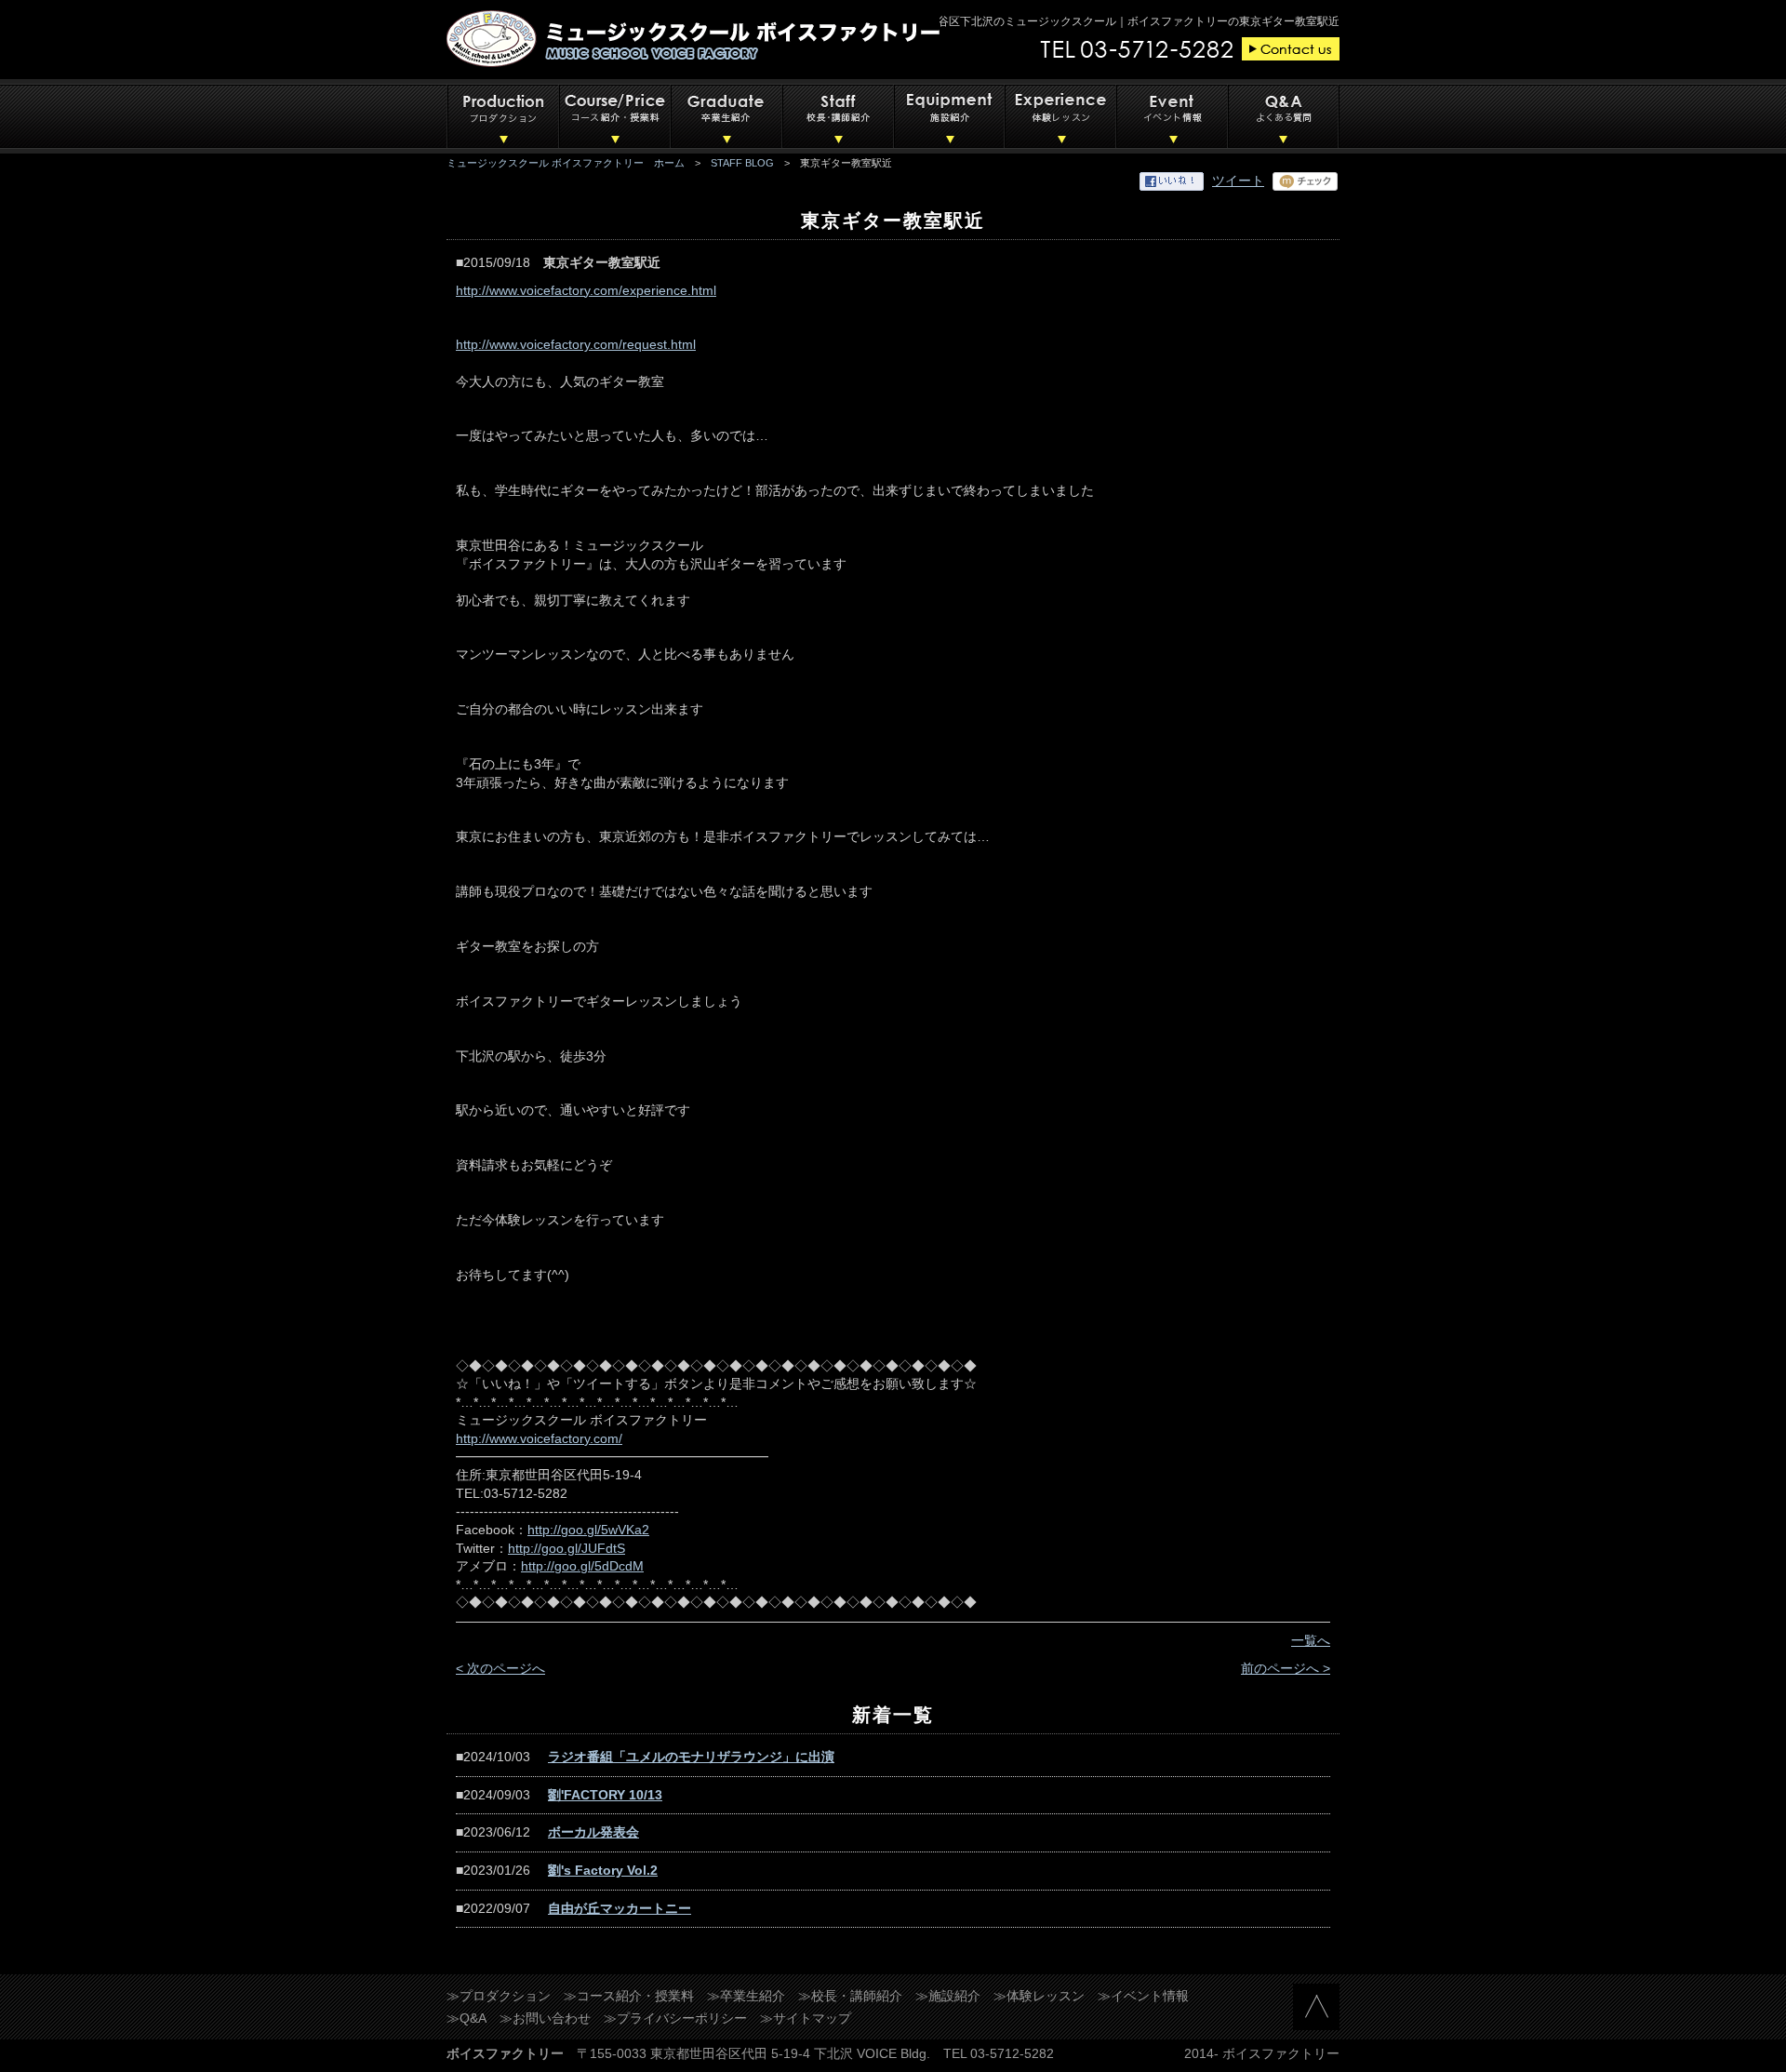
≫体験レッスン (1039, 1996)
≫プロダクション (499, 1996)
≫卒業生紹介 (746, 1996)
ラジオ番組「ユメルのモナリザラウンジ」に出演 (691, 1757)
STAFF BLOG (742, 163)
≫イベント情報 (1143, 1996)
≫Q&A (466, 2018)
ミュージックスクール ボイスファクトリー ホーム (566, 163)
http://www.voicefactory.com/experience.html (586, 290)
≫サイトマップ (806, 2018)
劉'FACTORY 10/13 (605, 1795)
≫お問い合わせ (545, 2018)
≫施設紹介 (948, 1996)
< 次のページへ (500, 1668)
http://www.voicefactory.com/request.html (576, 344)
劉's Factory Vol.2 (603, 1870)
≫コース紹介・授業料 (629, 1996)
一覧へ (1311, 1640)
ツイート (1238, 180)
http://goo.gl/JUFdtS (566, 1548)
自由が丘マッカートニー (620, 1908)
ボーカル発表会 (593, 1832)
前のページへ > (1286, 1668)
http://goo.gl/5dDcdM (582, 1566)
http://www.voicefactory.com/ (539, 1438)
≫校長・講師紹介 (850, 1996)
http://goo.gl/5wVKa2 (588, 1530)
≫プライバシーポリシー (675, 2018)
